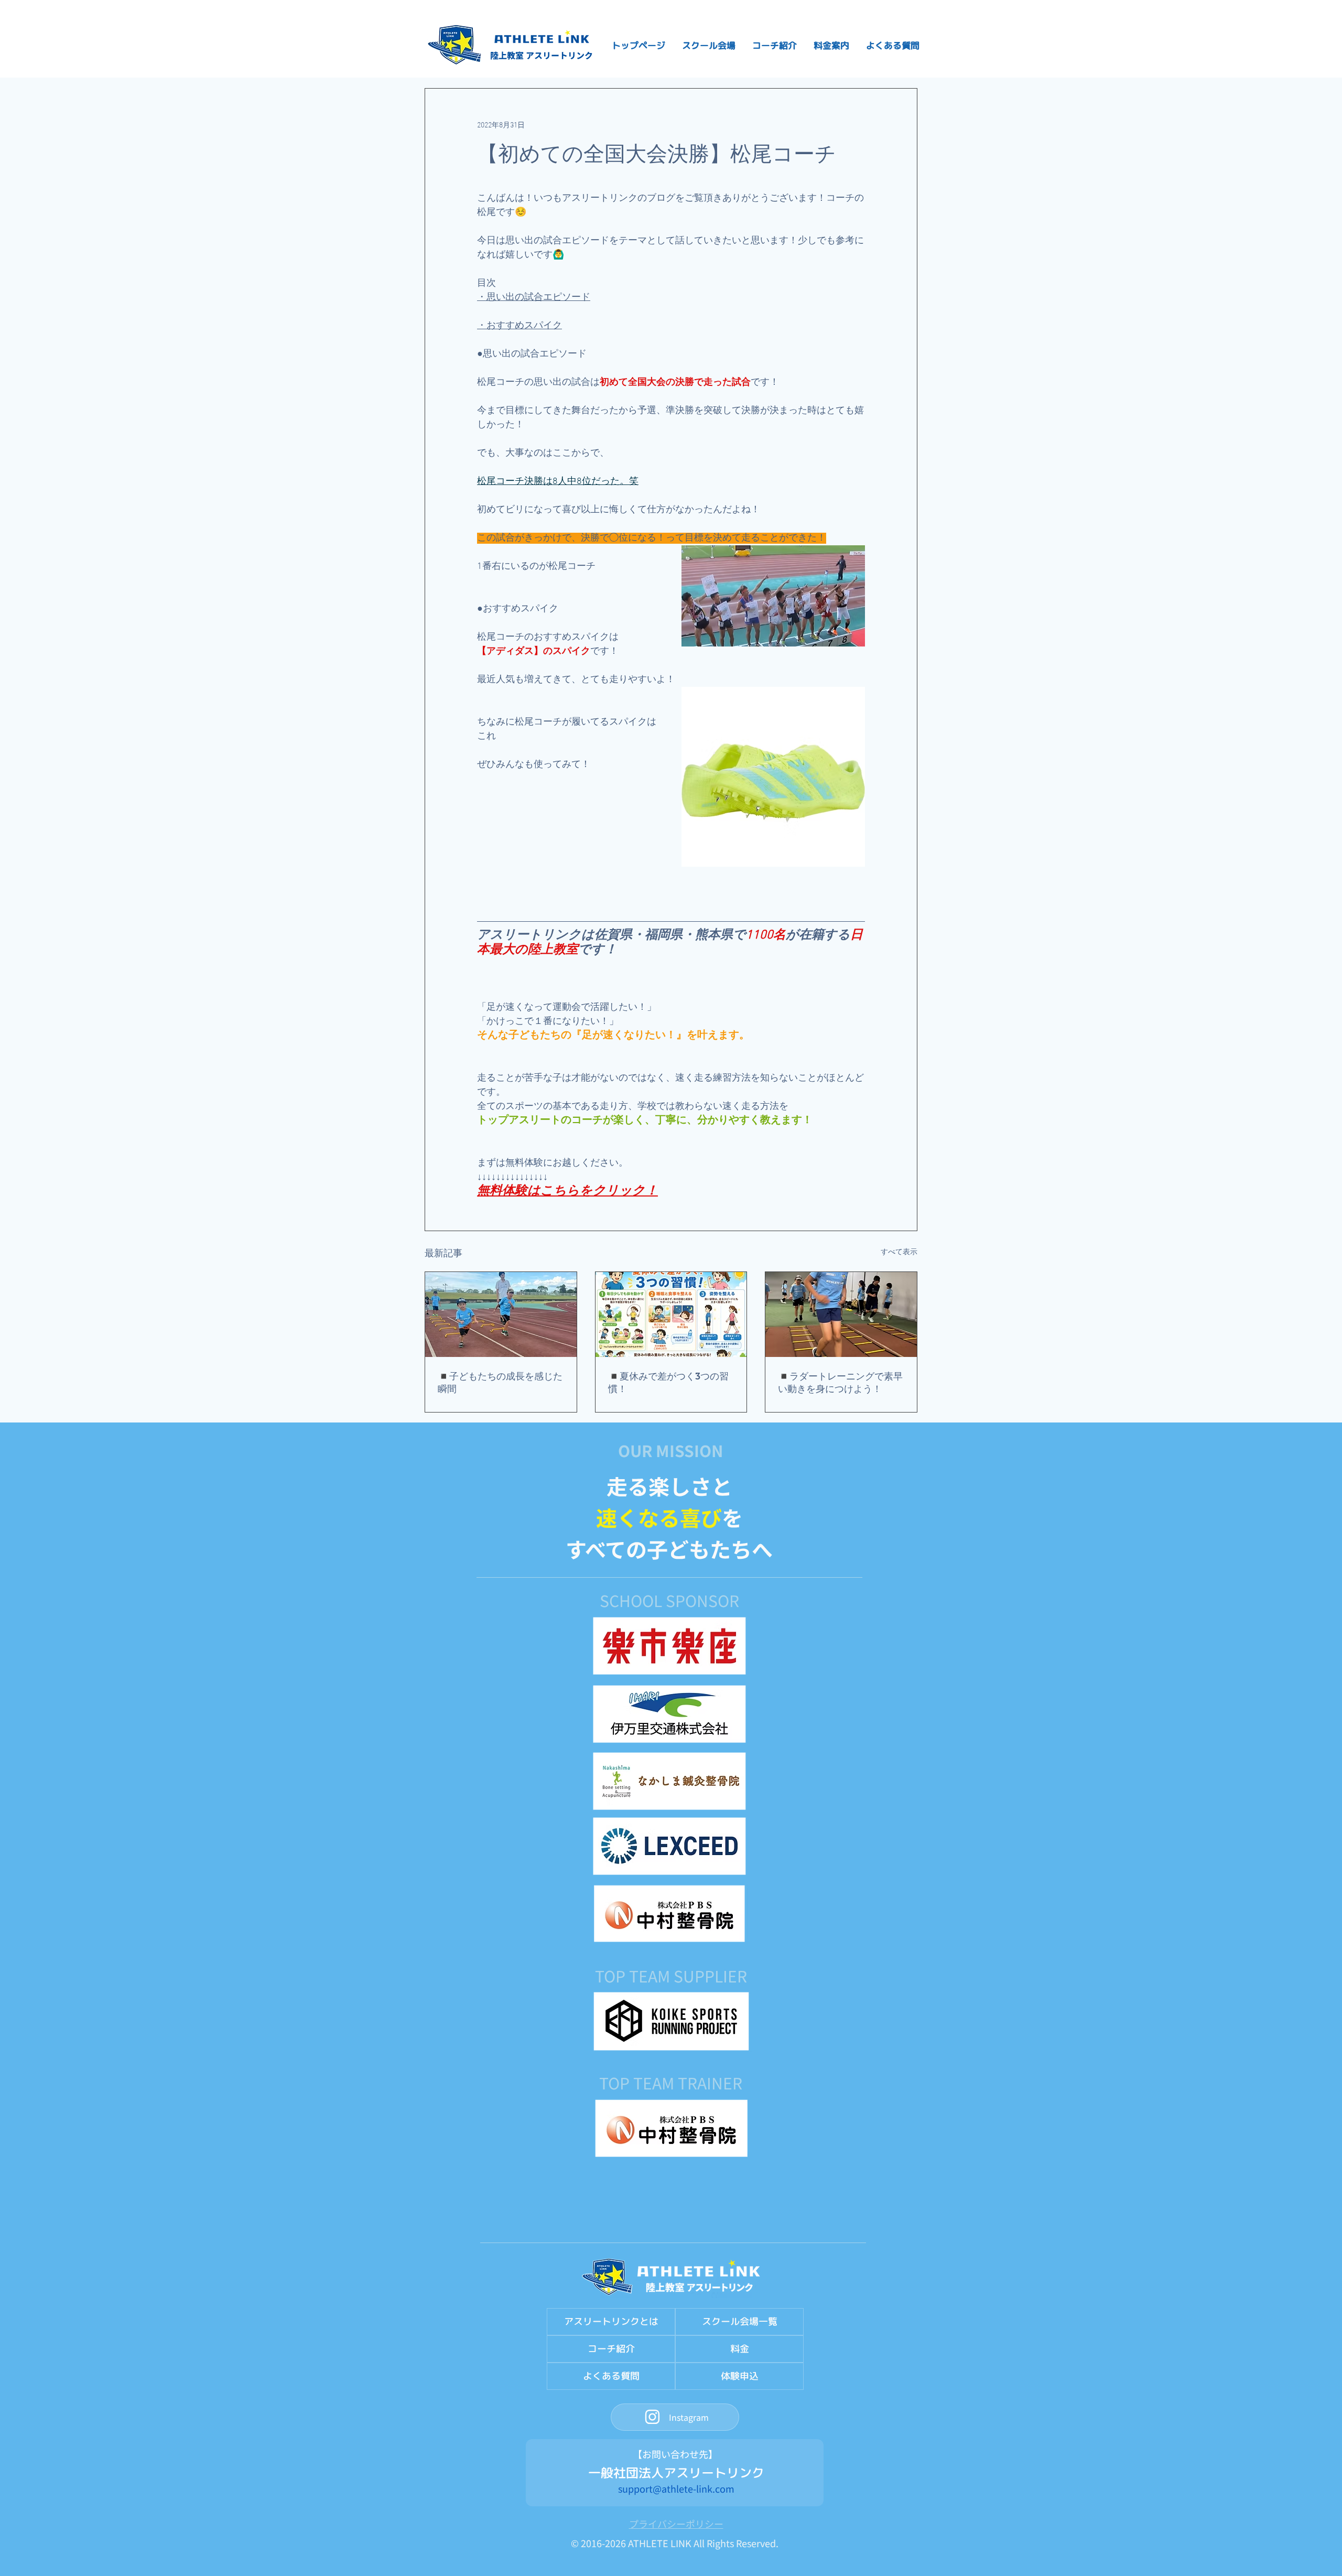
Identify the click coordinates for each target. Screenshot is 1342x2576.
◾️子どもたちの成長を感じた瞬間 (500, 1383)
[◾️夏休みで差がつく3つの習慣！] (671, 1314)
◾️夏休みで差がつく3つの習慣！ (668, 1383)
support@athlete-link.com (676, 2488)
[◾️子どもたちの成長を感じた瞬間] (501, 1314)
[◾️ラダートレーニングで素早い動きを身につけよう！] (841, 1314)
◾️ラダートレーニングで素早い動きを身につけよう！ (840, 1383)
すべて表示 (899, 1252)
